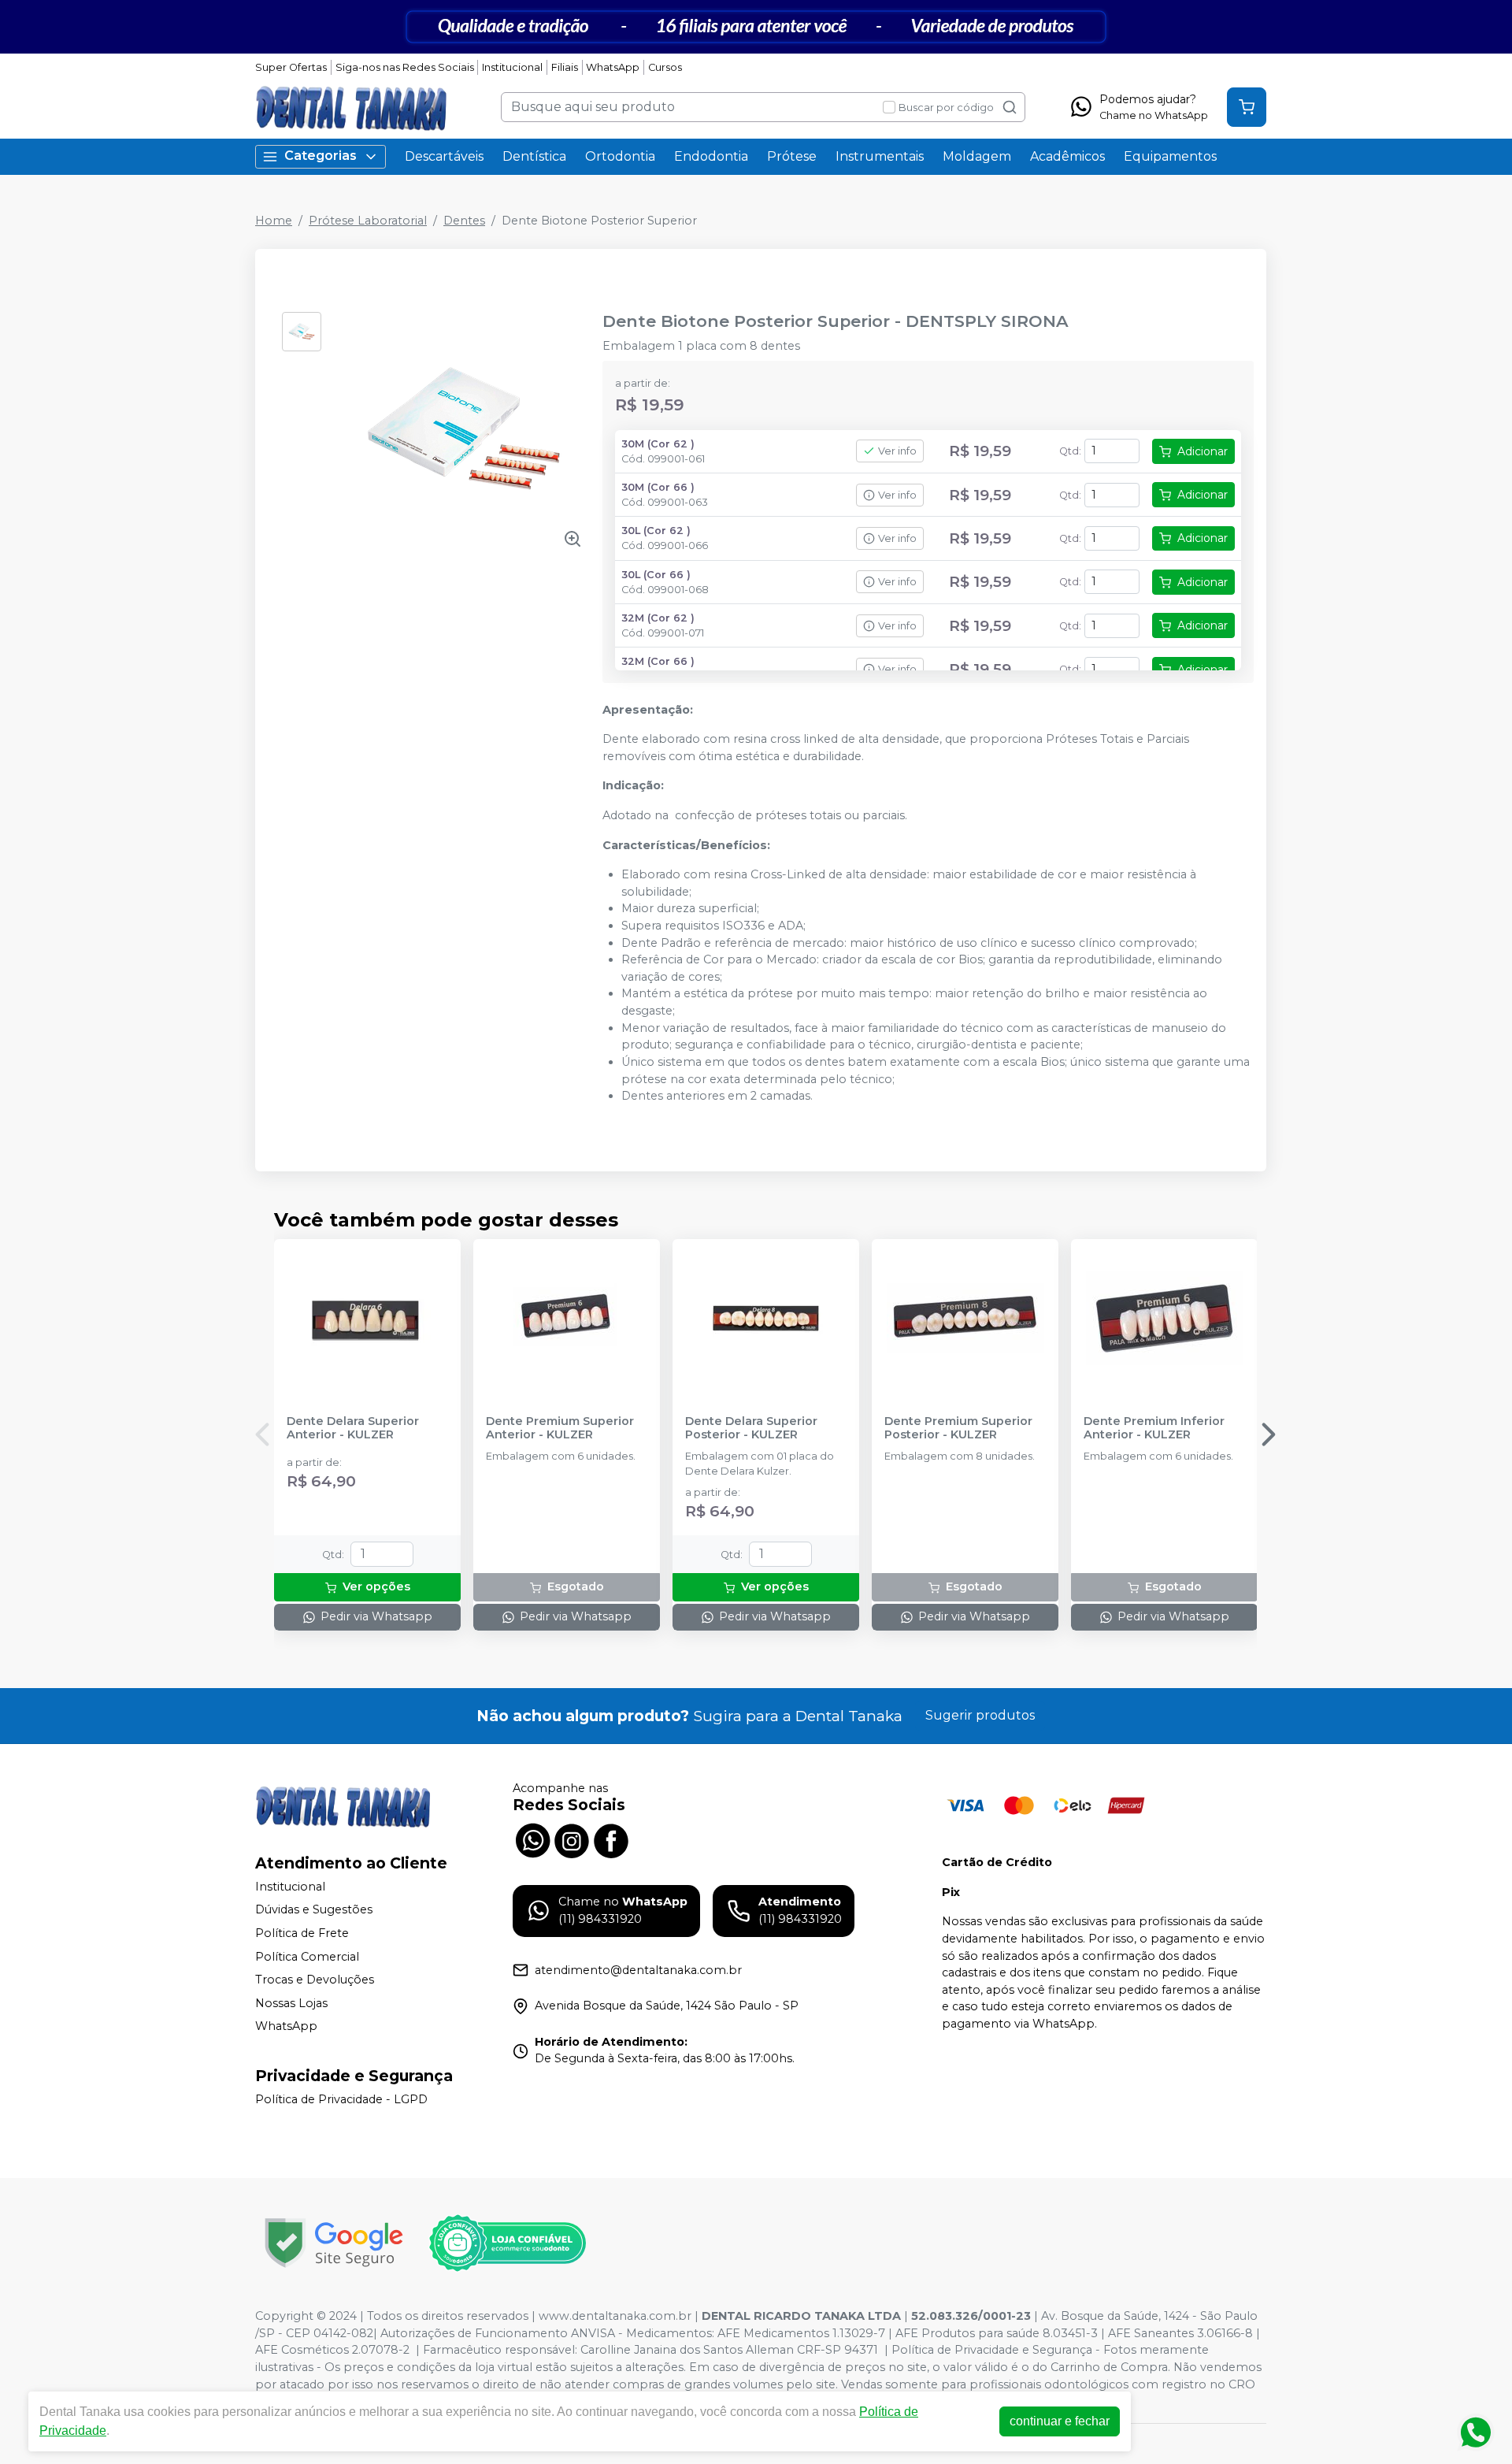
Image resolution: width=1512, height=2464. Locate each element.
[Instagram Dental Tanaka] (572, 1839)
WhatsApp (613, 67)
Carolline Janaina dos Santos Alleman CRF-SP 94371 (729, 2350)
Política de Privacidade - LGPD (341, 2099)
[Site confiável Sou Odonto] (507, 2243)
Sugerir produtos (980, 1715)
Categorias (321, 156)
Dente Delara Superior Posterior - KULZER (751, 1428)
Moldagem (977, 156)
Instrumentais (880, 156)
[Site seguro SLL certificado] (334, 2243)
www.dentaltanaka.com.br (615, 2316)
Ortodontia (620, 156)
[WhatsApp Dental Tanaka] (532, 1839)
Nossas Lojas (291, 2003)
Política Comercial (307, 1957)
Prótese (792, 156)
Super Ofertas (291, 67)
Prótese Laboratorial (368, 221)
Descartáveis (444, 156)
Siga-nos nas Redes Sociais (405, 67)
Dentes (464, 221)
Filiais (565, 67)
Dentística (534, 156)
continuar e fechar (1060, 2421)
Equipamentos (1170, 156)
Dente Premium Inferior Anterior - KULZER (1154, 1428)
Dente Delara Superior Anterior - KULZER (353, 1428)
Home (274, 221)
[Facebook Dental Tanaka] (611, 1839)
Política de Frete (302, 1933)
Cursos (665, 67)
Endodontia (711, 156)
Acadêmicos (1067, 156)
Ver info (897, 451)
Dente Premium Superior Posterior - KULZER (958, 1428)
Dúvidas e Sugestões (314, 1910)
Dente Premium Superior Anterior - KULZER (560, 1428)
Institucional (512, 67)
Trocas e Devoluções (315, 1980)
